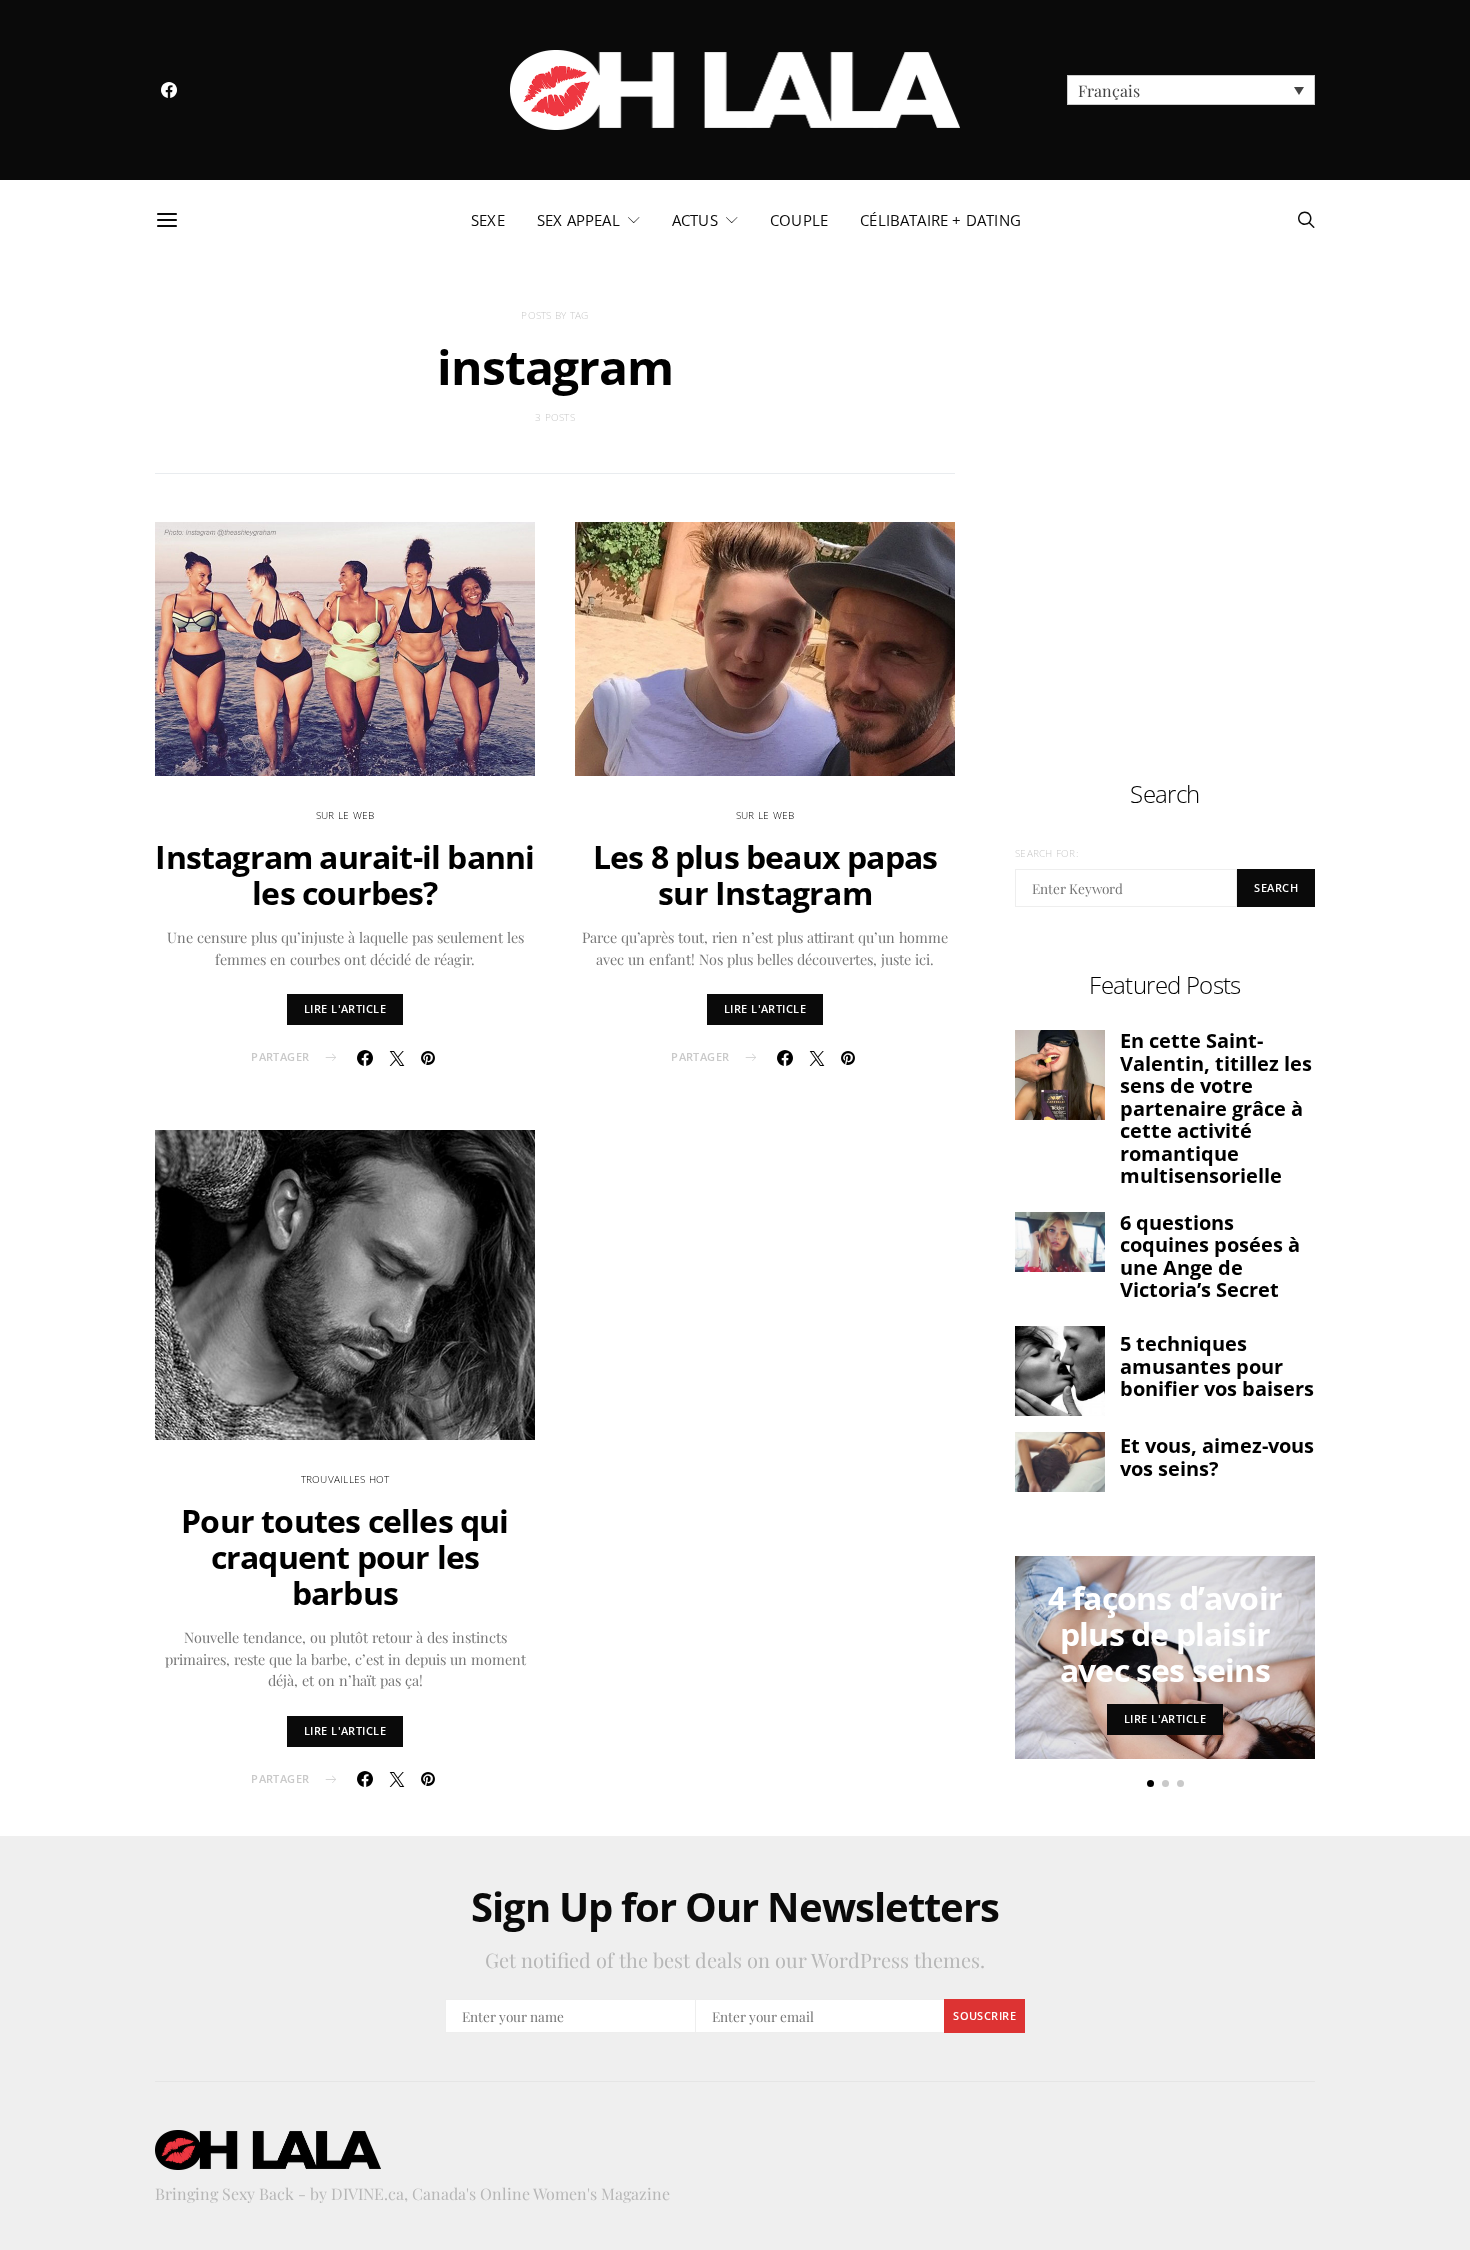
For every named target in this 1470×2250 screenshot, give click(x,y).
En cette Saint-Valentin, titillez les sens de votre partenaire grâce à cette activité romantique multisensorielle (1216, 1108)
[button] (1191, 90)
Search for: (1046, 853)
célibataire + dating (940, 220)
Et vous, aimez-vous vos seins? (1217, 1457)
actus (695, 220)
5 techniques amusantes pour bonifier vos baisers (1217, 1366)
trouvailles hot (345, 1479)
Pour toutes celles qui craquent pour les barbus (344, 1556)
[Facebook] (169, 90)
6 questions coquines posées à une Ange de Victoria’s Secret (1210, 1256)
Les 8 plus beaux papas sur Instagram (765, 874)
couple (799, 220)
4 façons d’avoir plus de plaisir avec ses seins (1165, 1633)
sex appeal (578, 220)
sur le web (345, 815)
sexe (488, 220)
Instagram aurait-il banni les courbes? (344, 874)
